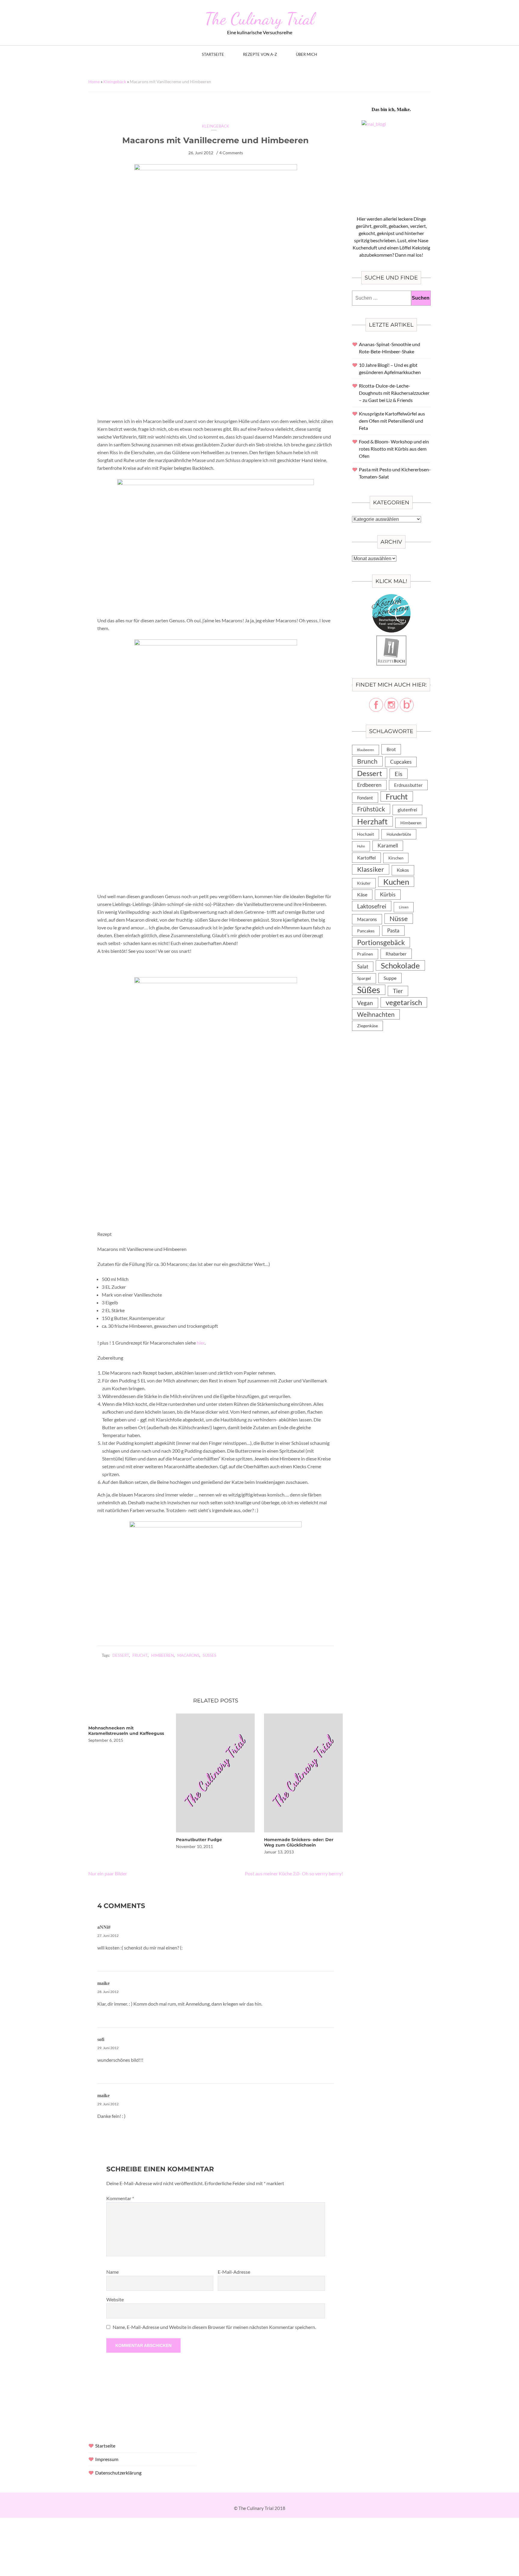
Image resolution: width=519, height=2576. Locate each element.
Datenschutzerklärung (118, 2473)
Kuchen (396, 882)
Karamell (388, 846)
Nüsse (399, 918)
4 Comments (231, 153)
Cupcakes (401, 762)
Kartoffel (366, 858)
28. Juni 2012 (108, 1992)
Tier (398, 991)
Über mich (307, 54)
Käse (362, 894)
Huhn (361, 846)
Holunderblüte (399, 834)
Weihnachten (376, 1014)
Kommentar (120, 2198)
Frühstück (371, 809)
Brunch (367, 761)
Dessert (121, 1655)
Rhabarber (396, 954)
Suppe (390, 978)
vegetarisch (404, 1002)
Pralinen (365, 954)
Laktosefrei (372, 906)
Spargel (364, 978)
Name (112, 2272)
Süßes (209, 1655)
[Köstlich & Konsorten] (391, 598)
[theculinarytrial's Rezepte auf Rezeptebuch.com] (391, 639)
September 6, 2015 (106, 1740)
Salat (363, 966)
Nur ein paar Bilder (108, 1873)
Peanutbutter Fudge (199, 1840)
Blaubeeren (366, 750)
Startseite (213, 54)
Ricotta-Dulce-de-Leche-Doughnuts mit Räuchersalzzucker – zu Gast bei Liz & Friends (394, 393)
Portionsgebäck (381, 942)
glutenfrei (407, 810)
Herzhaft (372, 821)
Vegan (365, 1003)
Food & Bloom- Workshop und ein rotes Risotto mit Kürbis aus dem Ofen (394, 449)
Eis (399, 774)
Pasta (393, 930)
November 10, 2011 (194, 1846)
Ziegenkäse (367, 1026)
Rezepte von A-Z (260, 54)
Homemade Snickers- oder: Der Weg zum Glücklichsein (299, 1842)
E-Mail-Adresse (234, 2272)
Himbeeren (162, 1655)
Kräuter (364, 883)
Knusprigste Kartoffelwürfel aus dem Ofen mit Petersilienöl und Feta (392, 421)
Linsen (404, 907)
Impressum (107, 2459)
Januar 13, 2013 (279, 1852)
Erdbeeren (369, 785)
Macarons (188, 1655)
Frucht (140, 1655)
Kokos (403, 870)
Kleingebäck (115, 82)
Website (115, 2299)
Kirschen (396, 858)
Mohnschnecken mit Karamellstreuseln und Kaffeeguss (126, 1731)
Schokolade (400, 965)
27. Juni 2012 (108, 1936)
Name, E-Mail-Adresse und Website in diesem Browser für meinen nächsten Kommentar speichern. (214, 2327)
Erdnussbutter (408, 785)
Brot (391, 749)
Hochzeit (366, 834)
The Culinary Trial (259, 19)
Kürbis (388, 894)
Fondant (365, 798)
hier (201, 1343)
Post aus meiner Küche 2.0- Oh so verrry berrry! (294, 1873)
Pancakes (366, 931)
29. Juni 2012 (108, 2048)
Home (94, 82)
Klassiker (371, 869)
